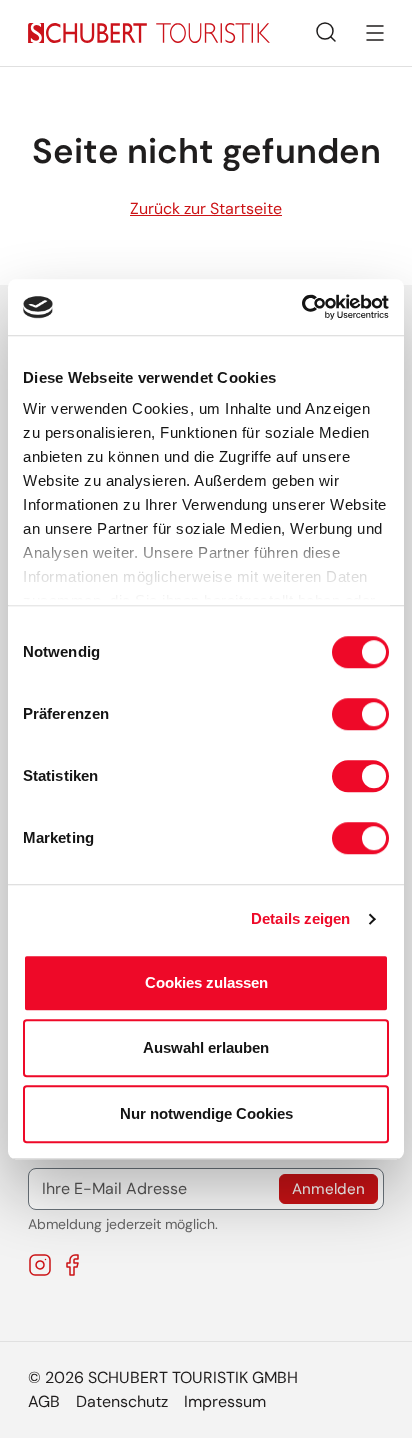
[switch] (360, 714)
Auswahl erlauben (206, 1047)
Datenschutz (122, 1401)
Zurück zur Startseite (206, 208)
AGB (44, 1401)
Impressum (225, 1401)
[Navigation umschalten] (375, 33)
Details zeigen (300, 918)
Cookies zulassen (206, 982)
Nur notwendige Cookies (206, 1113)
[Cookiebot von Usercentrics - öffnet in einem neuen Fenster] (301, 307)
